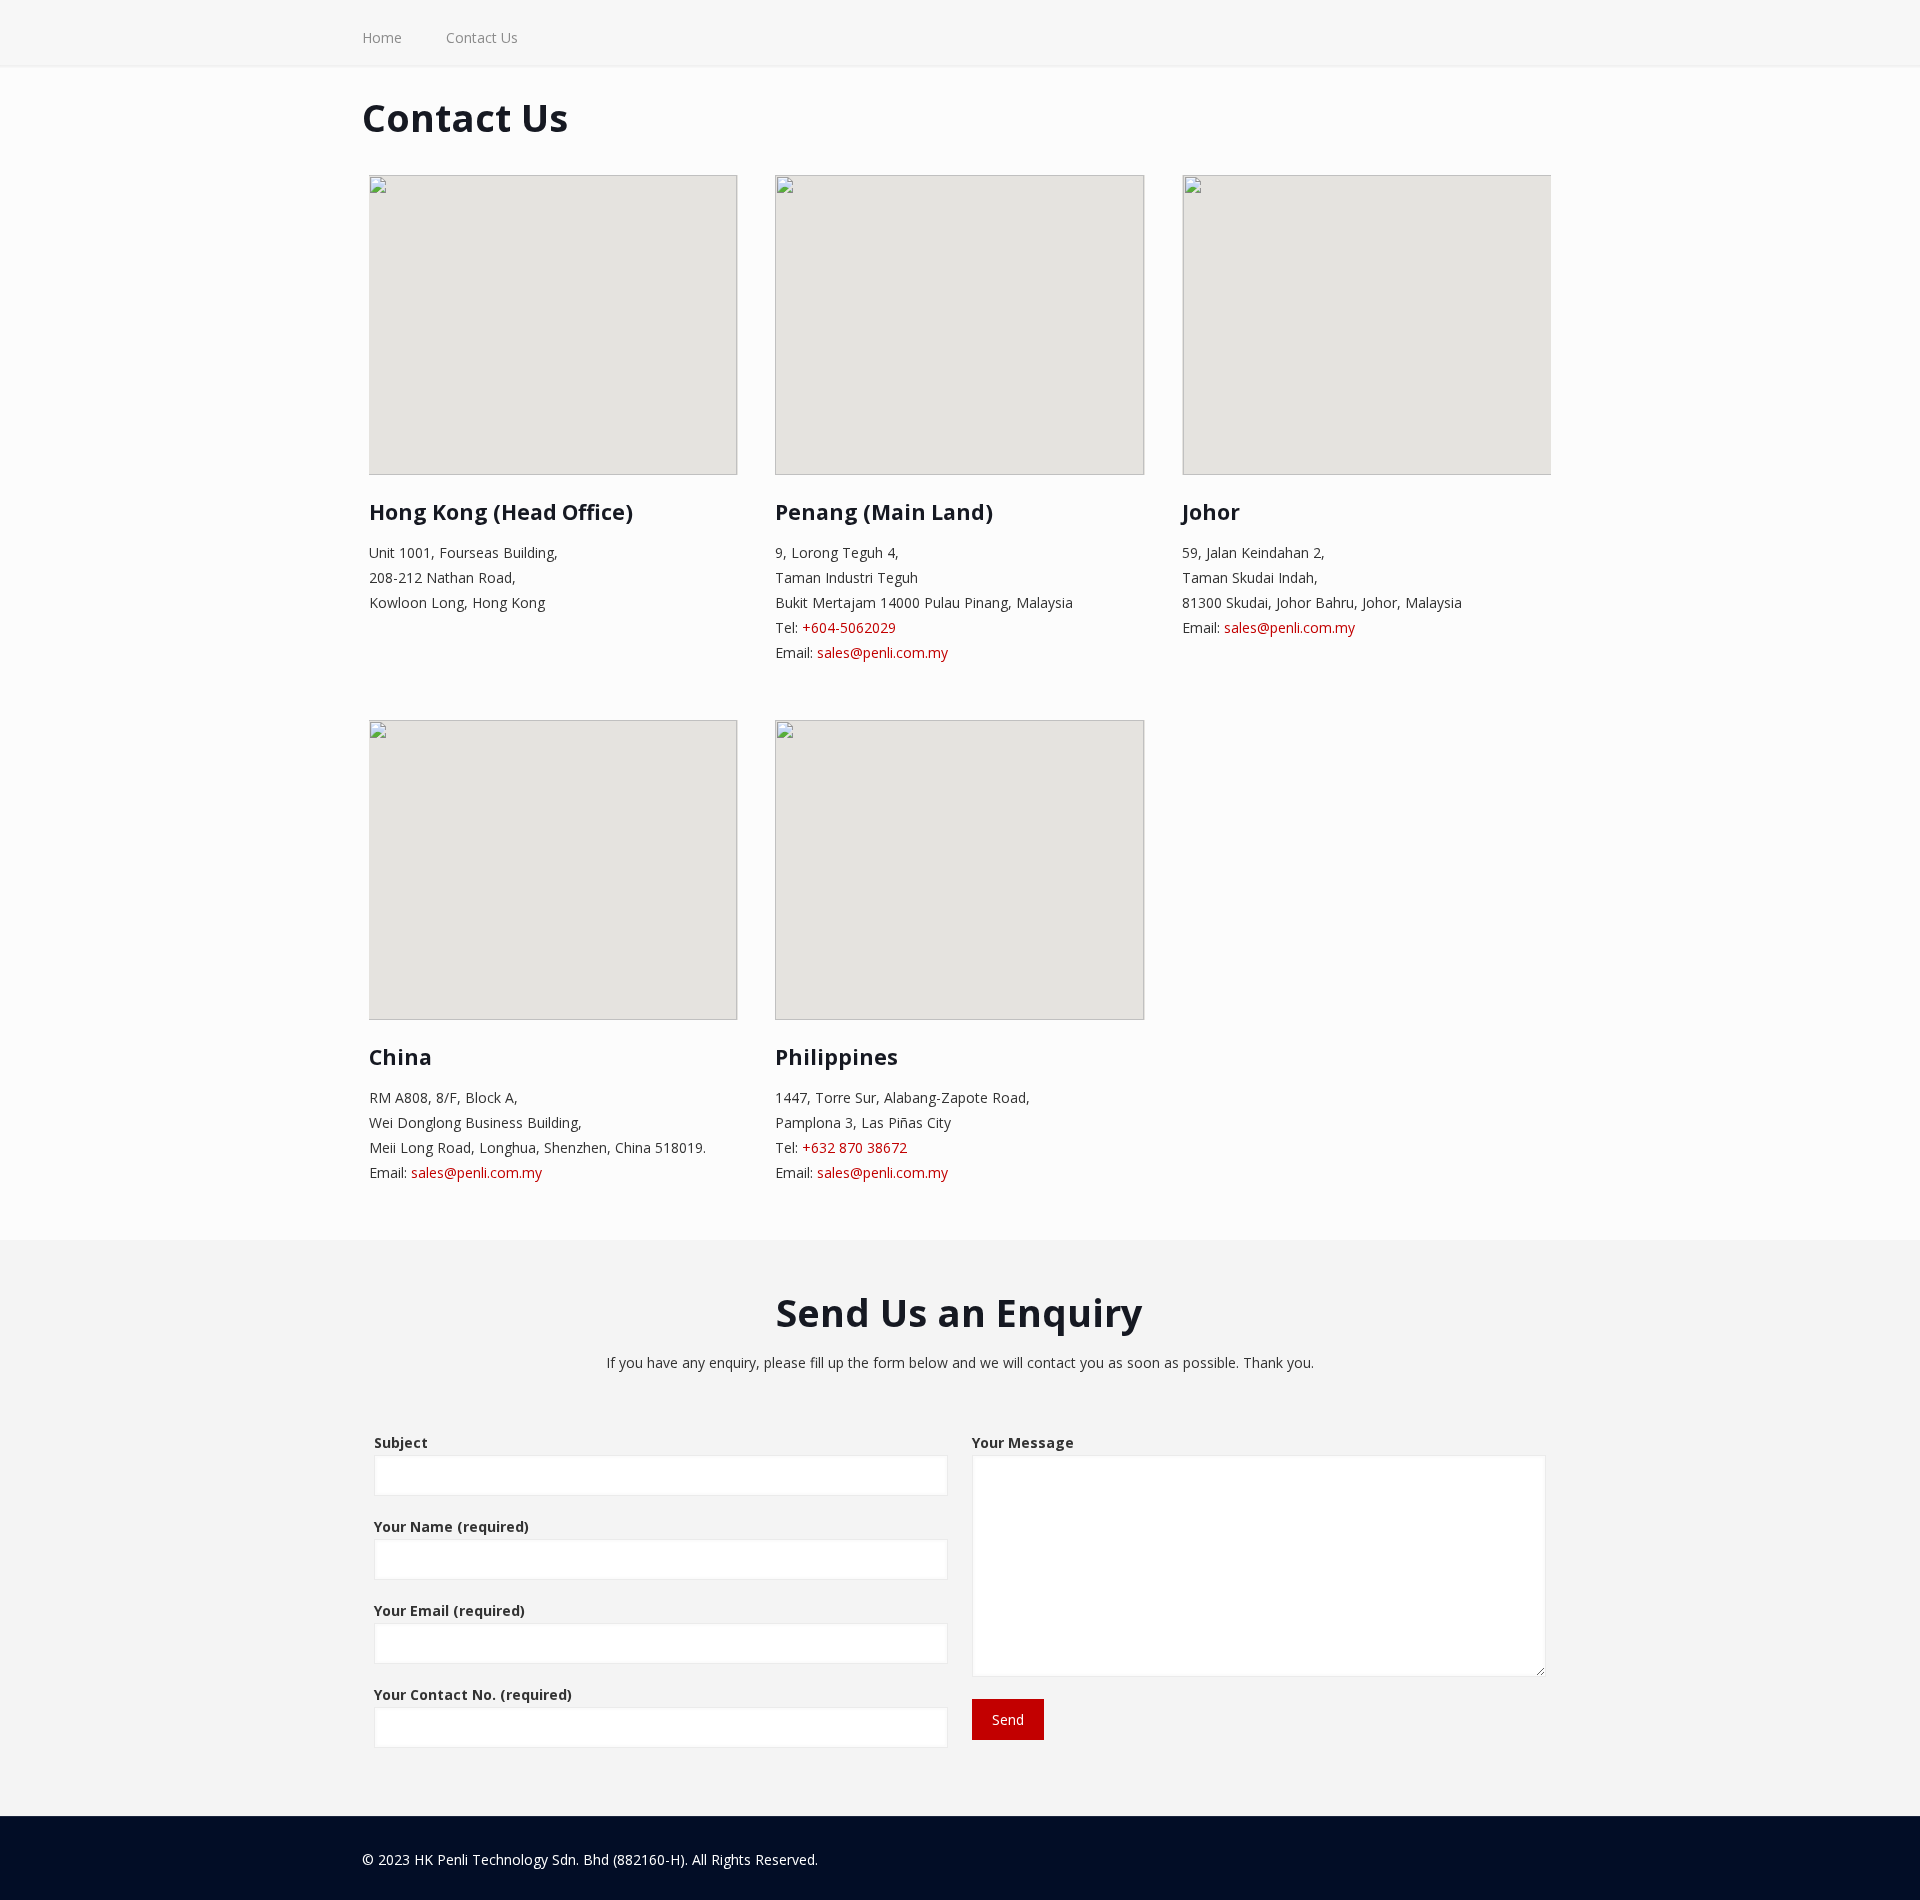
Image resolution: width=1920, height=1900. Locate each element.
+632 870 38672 (854, 1147)
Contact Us (482, 37)
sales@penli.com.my (882, 652)
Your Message (1023, 1442)
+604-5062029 (849, 627)
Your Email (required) (449, 1610)
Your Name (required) (451, 1526)
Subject (401, 1442)
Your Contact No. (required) (473, 1694)
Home (382, 37)
